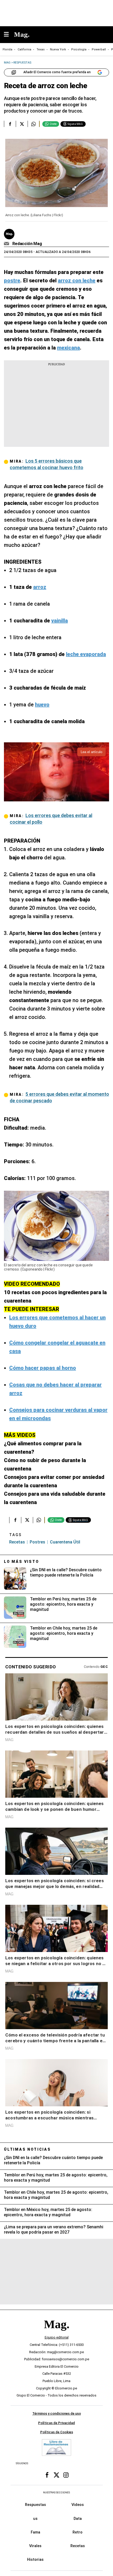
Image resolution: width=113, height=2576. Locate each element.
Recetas (17, 1542)
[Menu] (9, 35)
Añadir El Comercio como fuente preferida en (57, 72)
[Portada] (56, 2333)
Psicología (79, 49)
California (24, 49)
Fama (35, 2532)
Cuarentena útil (65, 1542)
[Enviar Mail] (7, 244)
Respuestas (35, 2505)
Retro (78, 2532)
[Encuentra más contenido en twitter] (22, 124)
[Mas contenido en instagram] (66, 2475)
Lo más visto (22, 1562)
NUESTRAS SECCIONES (56, 2492)
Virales (35, 2546)
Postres (37, 1542)
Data (78, 2518)
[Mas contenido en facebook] (47, 2475)
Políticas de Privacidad (56, 2423)
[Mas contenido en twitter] (56, 2475)
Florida (7, 49)
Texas (41, 49)
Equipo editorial (57, 2337)
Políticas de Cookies (57, 2432)
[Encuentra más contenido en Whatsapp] (34, 124)
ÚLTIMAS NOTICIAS (27, 2149)
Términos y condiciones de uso (57, 2413)
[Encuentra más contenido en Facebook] (10, 124)
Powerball (99, 49)
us (35, 2518)
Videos (78, 2505)
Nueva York (58, 49)
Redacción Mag (27, 244)
